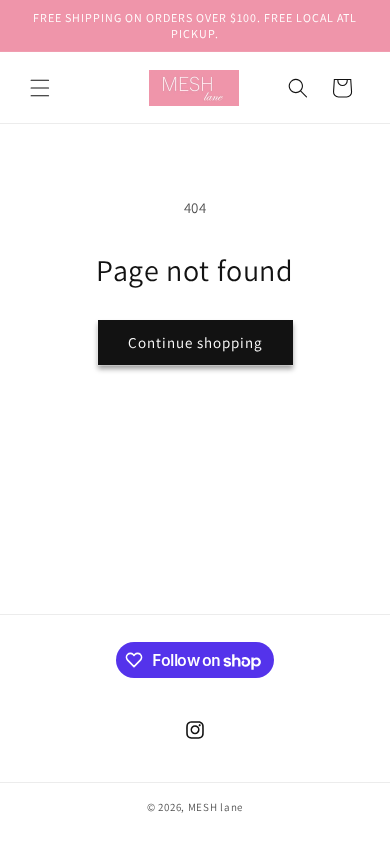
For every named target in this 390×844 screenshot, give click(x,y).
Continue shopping (195, 342)
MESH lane (215, 807)
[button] (40, 88)
